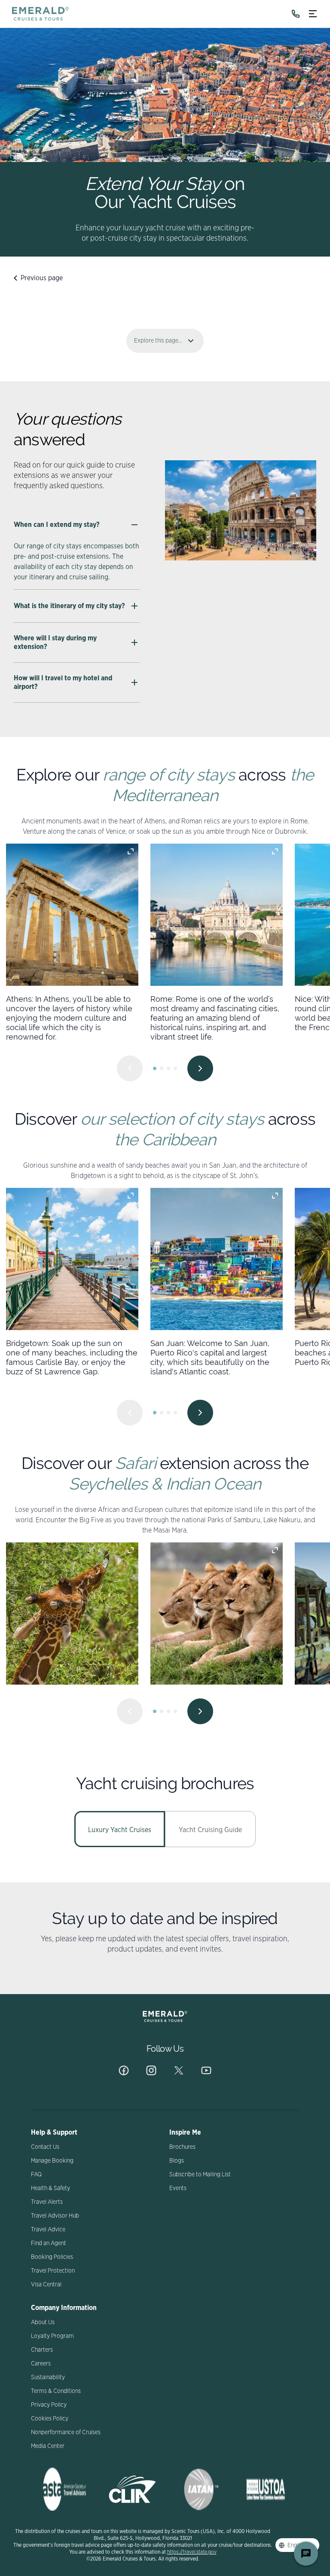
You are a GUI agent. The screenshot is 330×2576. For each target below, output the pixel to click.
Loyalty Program (52, 2336)
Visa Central (46, 2285)
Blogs (177, 2161)
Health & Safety (50, 2188)
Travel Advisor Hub (55, 2216)
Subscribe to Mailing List (200, 2175)
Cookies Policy (50, 2419)
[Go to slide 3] (168, 1068)
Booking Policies (52, 2257)
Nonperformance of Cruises (66, 2432)
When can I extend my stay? (57, 525)
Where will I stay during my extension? (55, 642)
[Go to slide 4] (175, 1068)
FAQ (36, 2175)
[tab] (120, 1829)
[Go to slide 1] (155, 1068)
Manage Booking (52, 2161)
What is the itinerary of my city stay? (69, 606)
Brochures (182, 2147)
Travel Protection (53, 2271)
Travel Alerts (47, 2202)
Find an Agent (49, 2243)
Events (178, 2188)
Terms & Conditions (56, 2391)
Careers (41, 2364)
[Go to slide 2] (162, 1068)
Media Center (48, 2446)
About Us (43, 2322)
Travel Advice (48, 2230)
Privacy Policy (49, 2405)
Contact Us (45, 2147)
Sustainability (48, 2377)
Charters (42, 2350)
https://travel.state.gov (192, 2552)
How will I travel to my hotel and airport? (63, 682)
